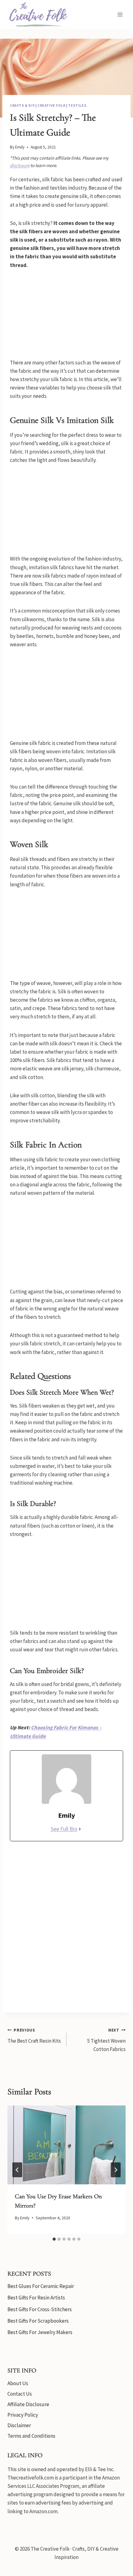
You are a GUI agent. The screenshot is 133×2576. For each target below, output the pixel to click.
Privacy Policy (23, 2415)
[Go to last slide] (17, 2170)
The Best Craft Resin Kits (34, 2036)
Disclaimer (19, 2425)
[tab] (54, 2239)
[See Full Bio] (80, 1829)
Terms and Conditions (31, 2436)
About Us (18, 2383)
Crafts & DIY (22, 105)
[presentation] (66, 2145)
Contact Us (20, 2394)
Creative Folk (51, 105)
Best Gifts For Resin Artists (36, 2298)
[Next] (116, 2170)
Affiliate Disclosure (28, 2404)
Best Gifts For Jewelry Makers (40, 2332)
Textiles (77, 105)
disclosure (20, 165)
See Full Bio (64, 1829)
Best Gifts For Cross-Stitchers (40, 2309)
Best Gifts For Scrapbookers (38, 2321)
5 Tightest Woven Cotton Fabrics (106, 2040)
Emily (20, 147)
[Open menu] (120, 14)
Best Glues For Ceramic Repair (41, 2286)
